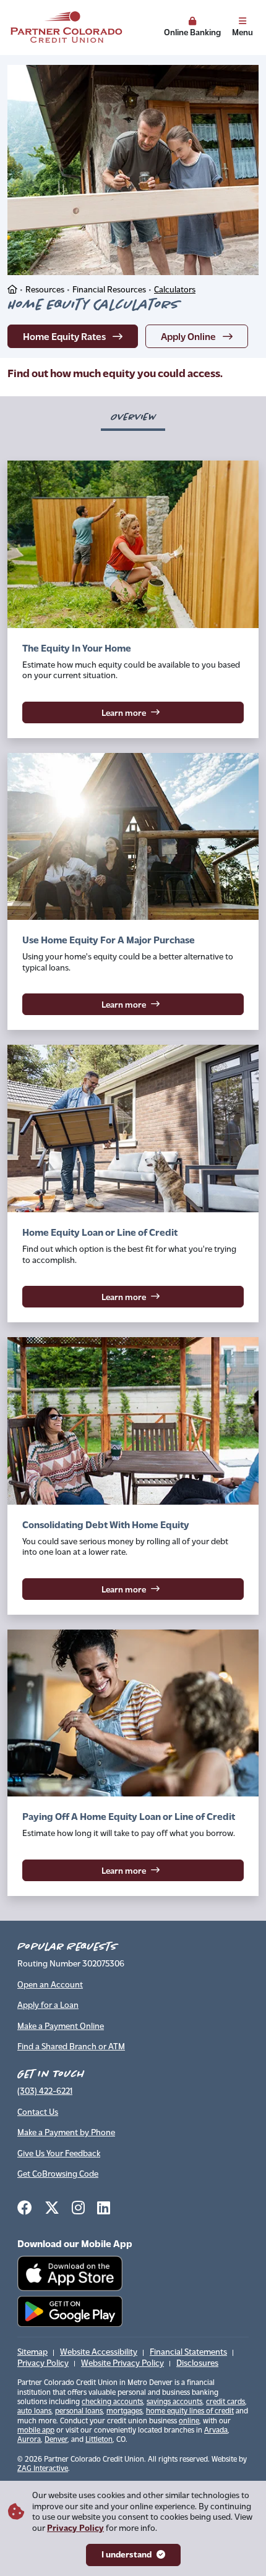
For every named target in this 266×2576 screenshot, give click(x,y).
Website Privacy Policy (122, 2364)
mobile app (36, 2431)
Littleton (99, 2440)
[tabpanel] (133, 1186)
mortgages (124, 2412)
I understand (127, 2555)
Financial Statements (188, 2353)
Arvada (216, 2431)
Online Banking (192, 32)
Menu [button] (242, 32)
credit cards (225, 2402)
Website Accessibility (99, 2353)
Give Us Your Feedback (59, 2154)
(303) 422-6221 (45, 2092)
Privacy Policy (75, 2529)
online (189, 2421)
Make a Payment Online (61, 2027)
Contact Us (38, 2113)
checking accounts (112, 2402)
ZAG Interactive (43, 2469)
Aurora (29, 2440)
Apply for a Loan (48, 2006)
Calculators (175, 290)
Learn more (166, 712)
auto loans (34, 2412)
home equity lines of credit (190, 2412)
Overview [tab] (133, 417)
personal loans (79, 2412)
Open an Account (50, 1985)
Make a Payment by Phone (66, 2133)
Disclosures (197, 2364)
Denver (56, 2440)
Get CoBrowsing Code (58, 2174)
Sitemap (32, 2353)
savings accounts (174, 2402)
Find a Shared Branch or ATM (71, 2047)
